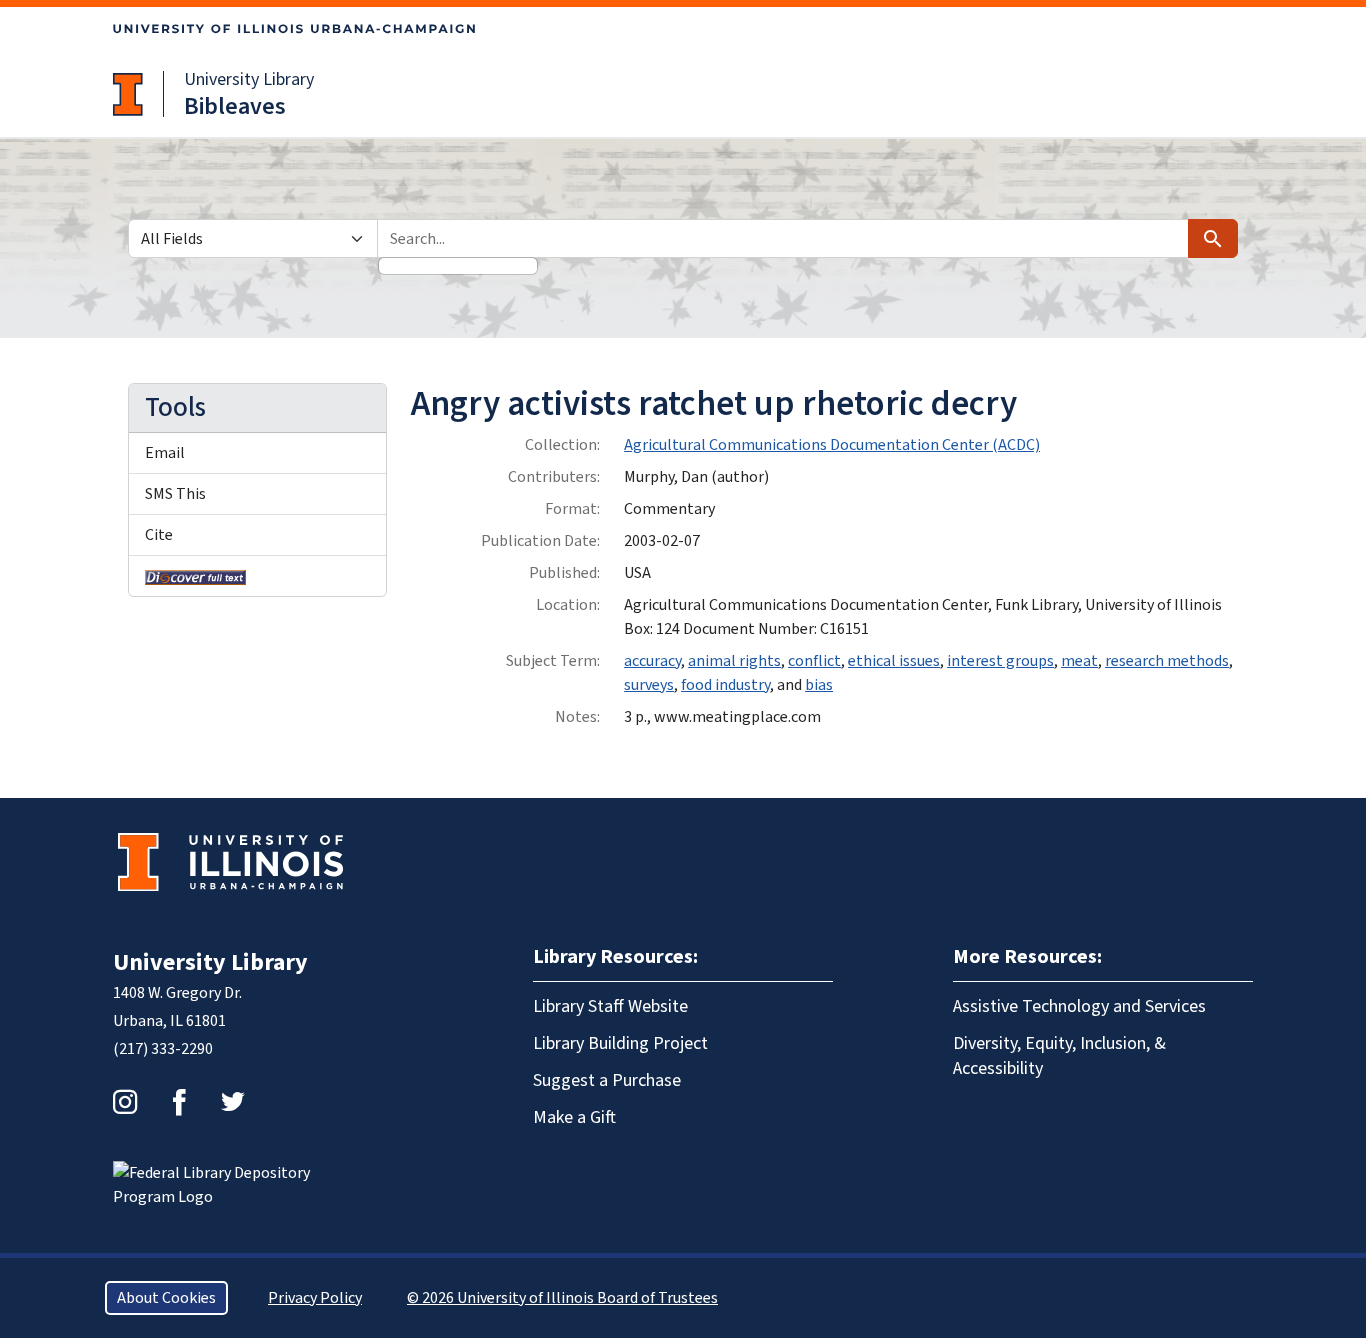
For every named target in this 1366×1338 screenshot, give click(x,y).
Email (165, 453)
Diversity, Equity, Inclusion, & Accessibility (1059, 1056)
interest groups (1000, 661)
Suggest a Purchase (607, 1080)
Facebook (179, 1102)
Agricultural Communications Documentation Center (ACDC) (832, 445)
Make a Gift (574, 1117)
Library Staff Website (610, 1006)
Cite (159, 535)
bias (819, 685)
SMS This (175, 494)
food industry (725, 685)
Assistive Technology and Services (1079, 1006)
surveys (649, 685)
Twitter (233, 1102)
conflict (814, 661)
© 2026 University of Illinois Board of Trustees (562, 1298)
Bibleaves (235, 106)
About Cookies (166, 1298)
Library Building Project (620, 1043)
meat (1079, 661)
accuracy (652, 661)
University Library (249, 79)
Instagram (125, 1102)
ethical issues (894, 661)
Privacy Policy (315, 1298)
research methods (1167, 661)
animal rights (734, 661)
